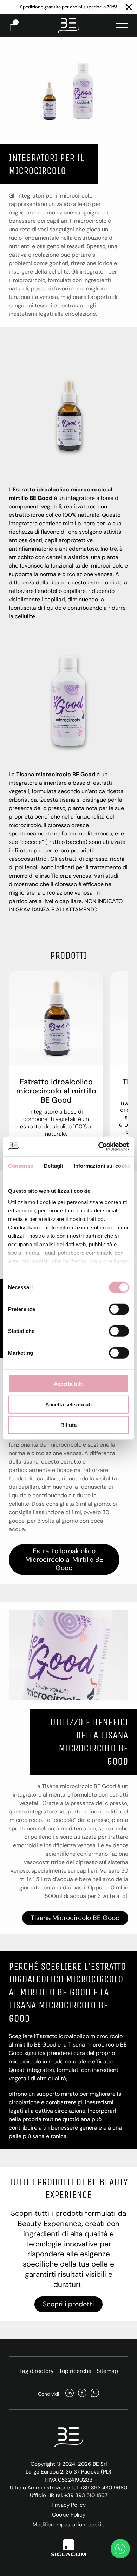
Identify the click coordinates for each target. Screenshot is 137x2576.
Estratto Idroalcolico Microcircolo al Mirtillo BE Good (64, 1559)
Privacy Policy (69, 2505)
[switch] (119, 1309)
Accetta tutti (69, 1384)
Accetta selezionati (68, 1404)
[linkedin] (70, 2394)
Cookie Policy (69, 2515)
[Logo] (68, 26)
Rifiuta (68, 1425)
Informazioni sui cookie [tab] (103, 1166)
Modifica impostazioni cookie (69, 2525)
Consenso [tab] (21, 1166)
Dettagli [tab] (54, 1166)
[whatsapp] (95, 2394)
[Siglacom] (68, 2548)
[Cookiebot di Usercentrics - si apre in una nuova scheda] (99, 1146)
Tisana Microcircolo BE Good (75, 1918)
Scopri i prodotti (68, 2304)
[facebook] (82, 2394)
